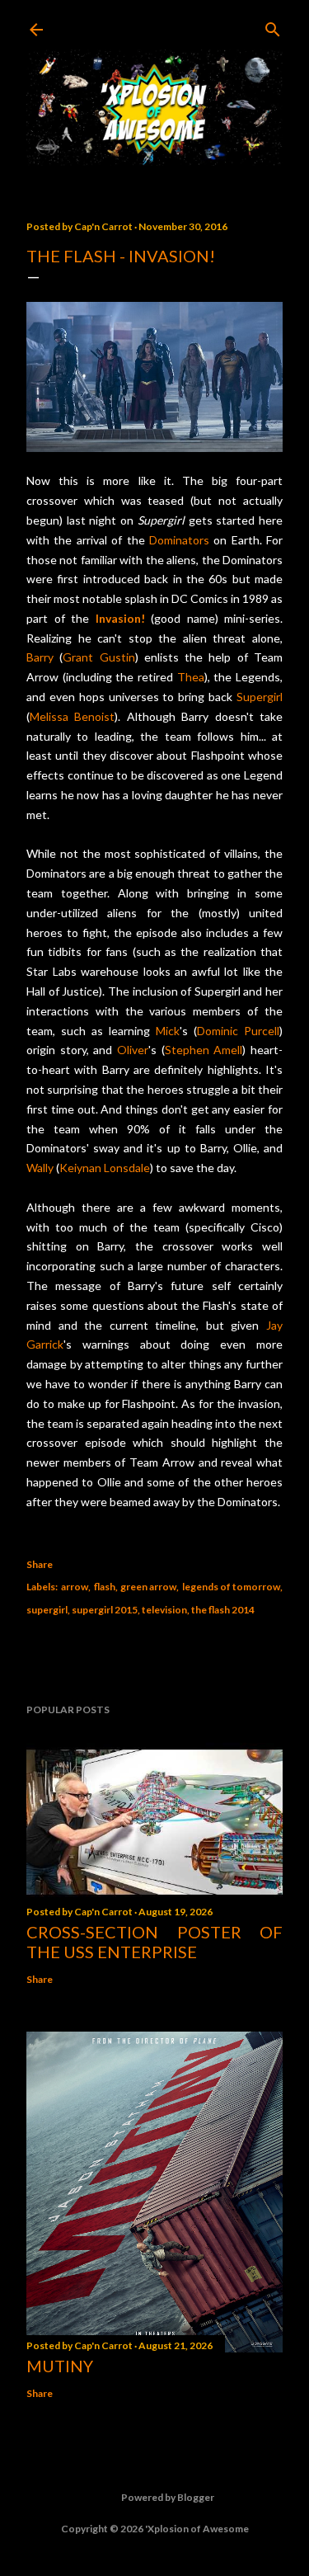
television (164, 1610)
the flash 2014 (223, 1610)
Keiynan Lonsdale (105, 1168)
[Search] (273, 26)
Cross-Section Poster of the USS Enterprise (154, 1942)
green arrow (148, 1587)
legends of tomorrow (231, 1587)
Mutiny (60, 2366)
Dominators (179, 540)
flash (105, 1587)
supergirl (47, 1610)
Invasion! (120, 618)
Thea (191, 677)
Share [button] (40, 1564)
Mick (168, 1031)
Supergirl (260, 697)
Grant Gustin (98, 657)
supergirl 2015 (105, 1610)
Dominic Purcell (238, 1031)
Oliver (133, 1050)
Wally (40, 1168)
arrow (75, 1587)
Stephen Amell (204, 1050)
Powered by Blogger (168, 2497)
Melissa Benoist (72, 716)
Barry (40, 657)
